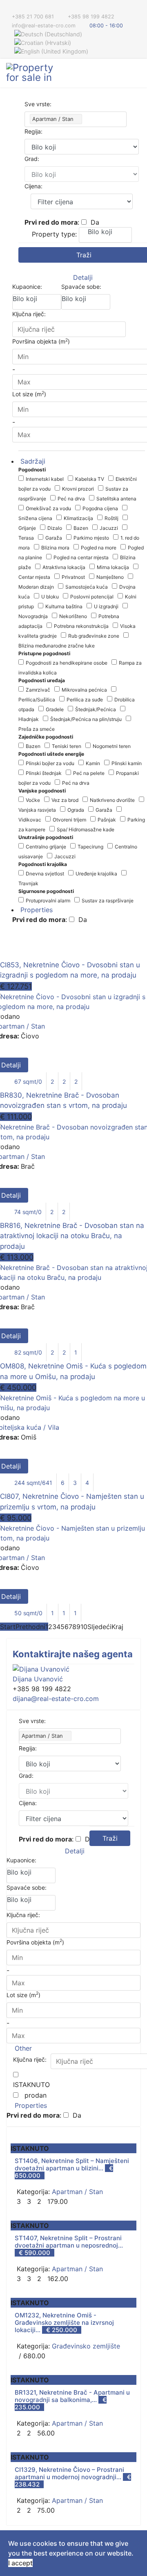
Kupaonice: (27, 287)
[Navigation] (138, 73)
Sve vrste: (38, 104)
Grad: (32, 159)
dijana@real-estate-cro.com (56, 1699)
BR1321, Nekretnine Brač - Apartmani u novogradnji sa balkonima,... (72, 2396)
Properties (36, 910)
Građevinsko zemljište (86, 2346)
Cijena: (33, 186)
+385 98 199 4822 (91, 17)
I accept (20, 2563)
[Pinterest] (19, 8)
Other (22, 2048)
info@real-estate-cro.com (44, 26)
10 (84, 1627)
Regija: (33, 131)
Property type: (54, 234)
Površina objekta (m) (35, 1942)
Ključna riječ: (29, 314)
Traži (110, 1838)
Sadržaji (32, 461)
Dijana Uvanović (38, 1679)
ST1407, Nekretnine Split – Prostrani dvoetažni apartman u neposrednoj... (69, 2242)
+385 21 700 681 (33, 17)
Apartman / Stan (77, 2192)
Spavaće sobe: (81, 287)
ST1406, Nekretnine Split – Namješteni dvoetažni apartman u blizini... (72, 2164)
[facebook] (9, 8)
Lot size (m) (23, 1994)
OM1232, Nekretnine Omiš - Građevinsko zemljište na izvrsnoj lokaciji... (64, 2323)
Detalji (82, 277)
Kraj (117, 1627)
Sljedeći (99, 1627)
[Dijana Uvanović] (73, 1669)
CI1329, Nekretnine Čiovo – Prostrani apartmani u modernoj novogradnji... (69, 2473)
